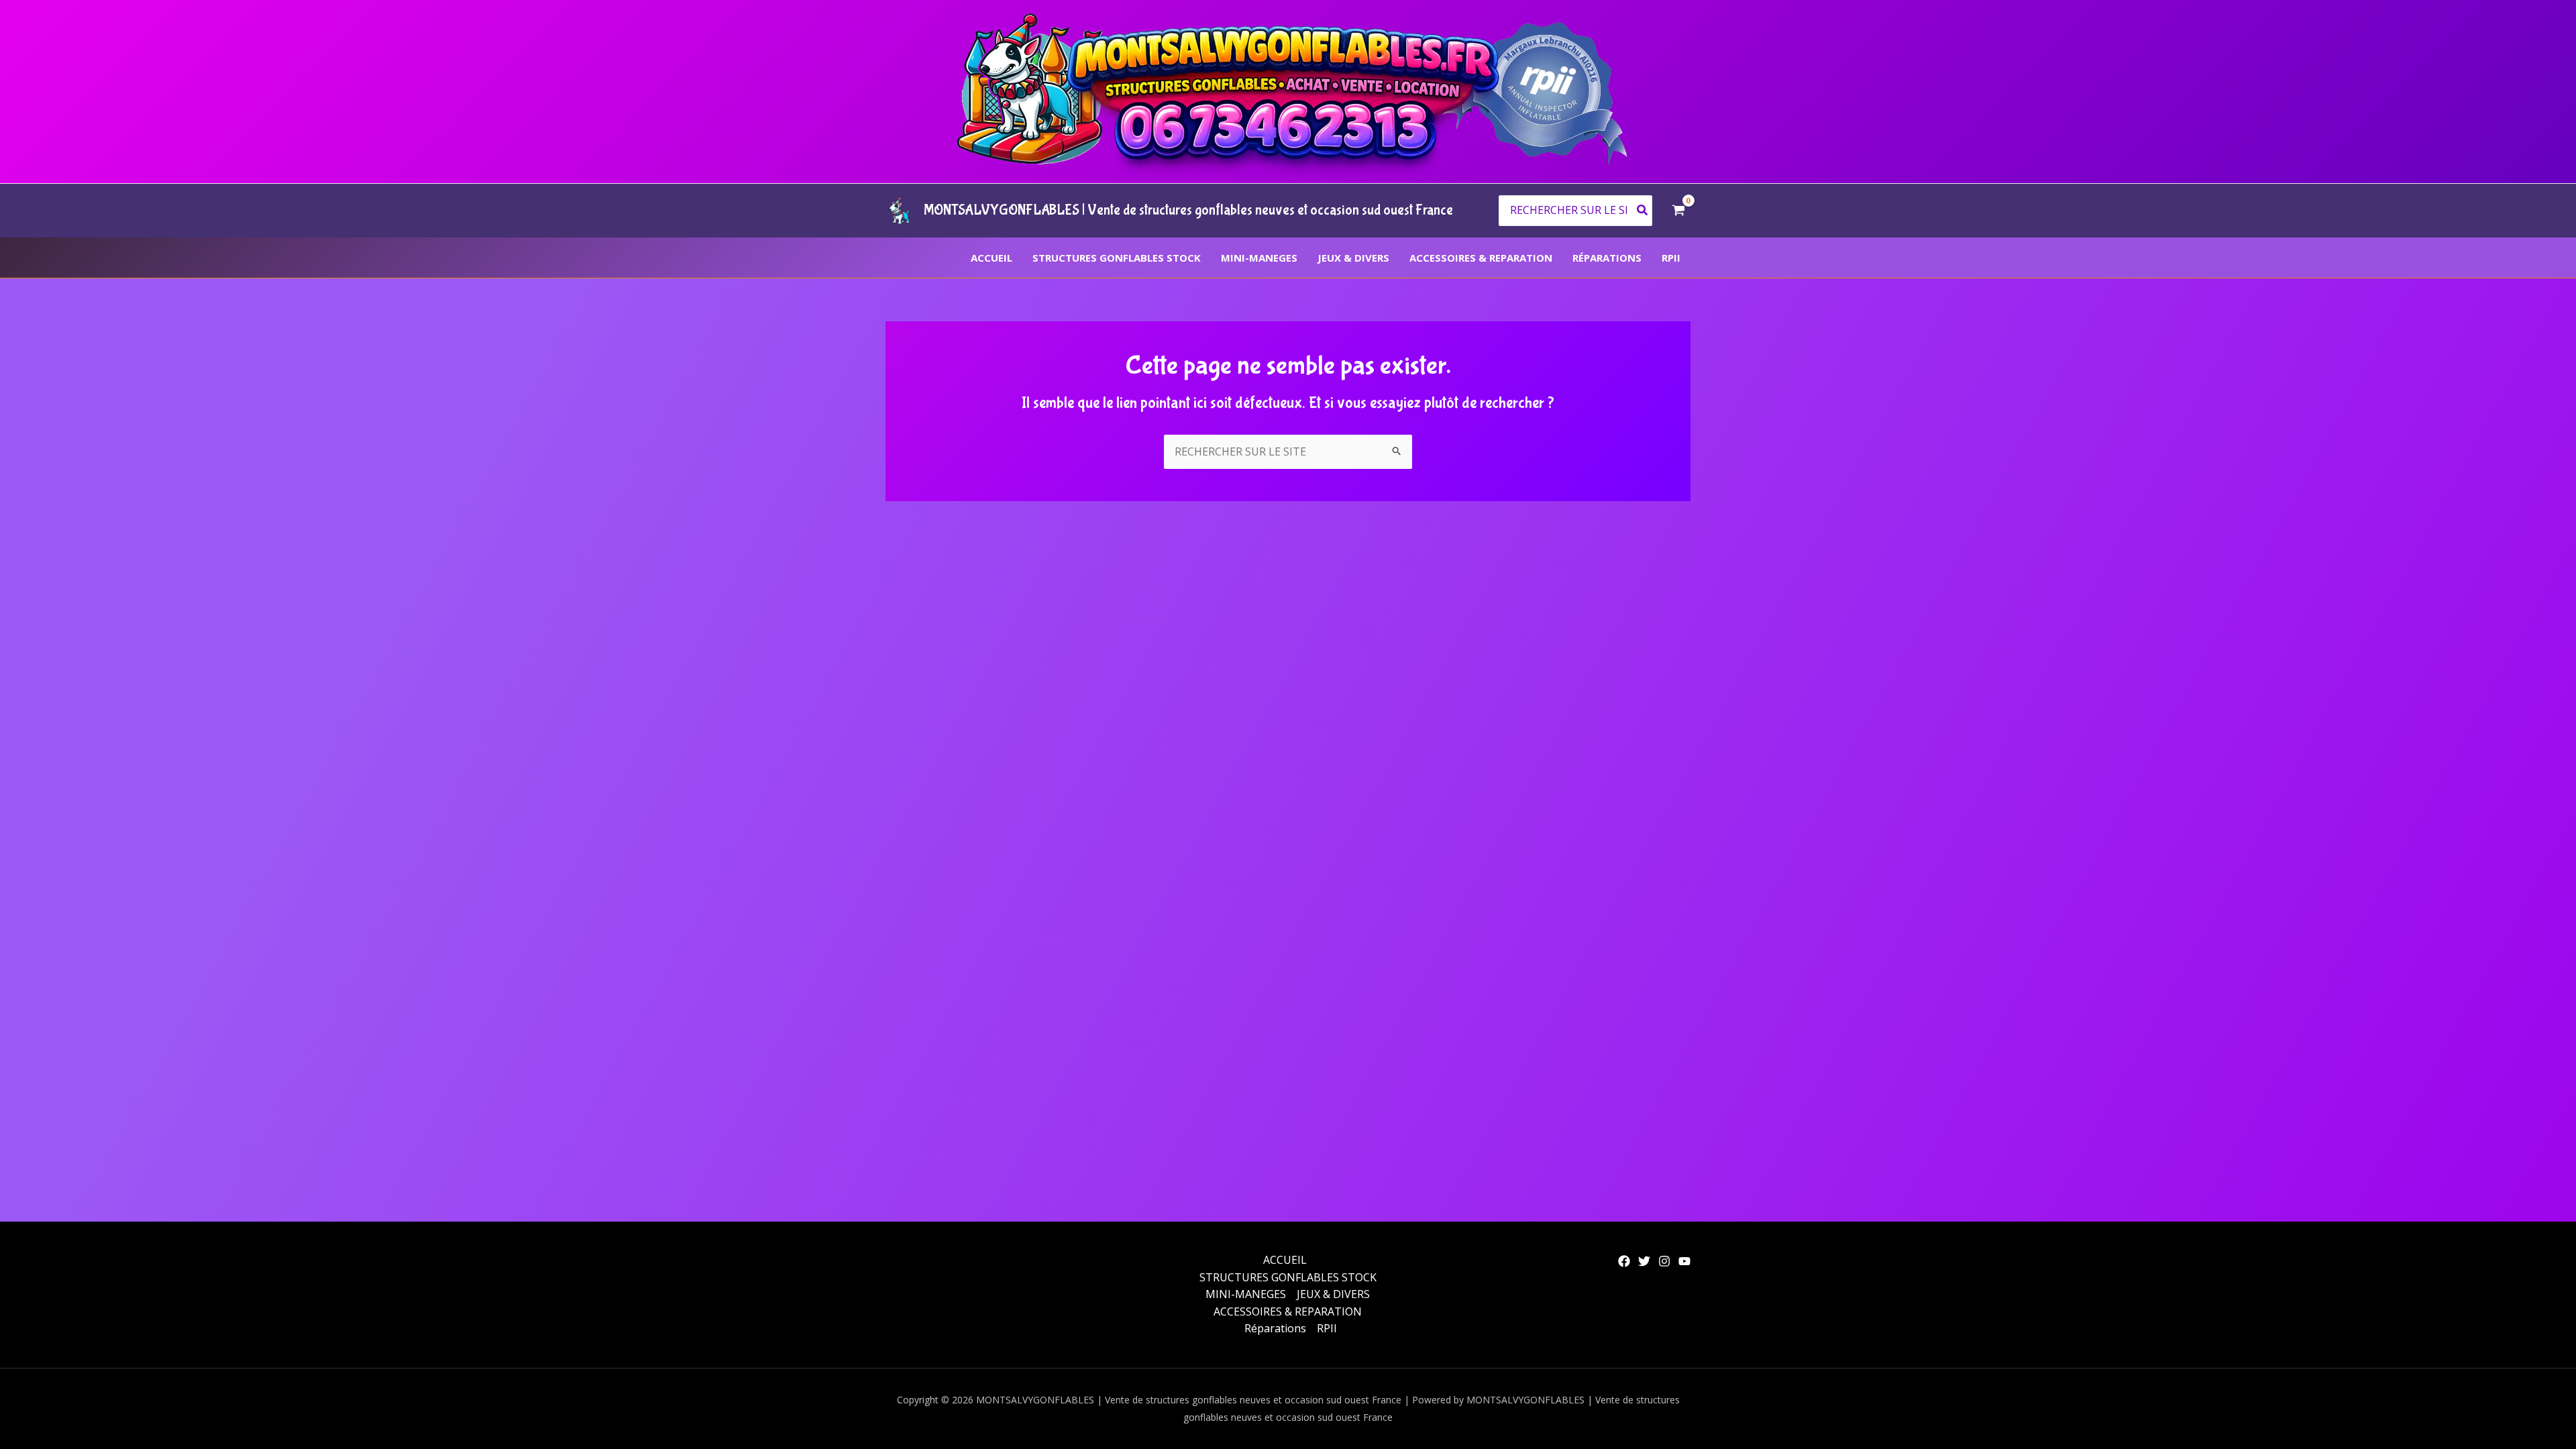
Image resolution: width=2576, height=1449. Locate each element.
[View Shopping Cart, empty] (1678, 211)
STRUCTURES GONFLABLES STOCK (1117, 258)
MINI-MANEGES (1259, 258)
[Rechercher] (1643, 211)
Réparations (1607, 258)
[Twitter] (1644, 1261)
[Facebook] (1624, 1261)
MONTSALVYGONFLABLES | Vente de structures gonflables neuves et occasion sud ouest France (1188, 210)
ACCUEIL (991, 258)
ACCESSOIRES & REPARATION (1481, 258)
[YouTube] (1684, 1261)
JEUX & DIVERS (1353, 258)
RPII (1671, 258)
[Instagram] (1664, 1261)
